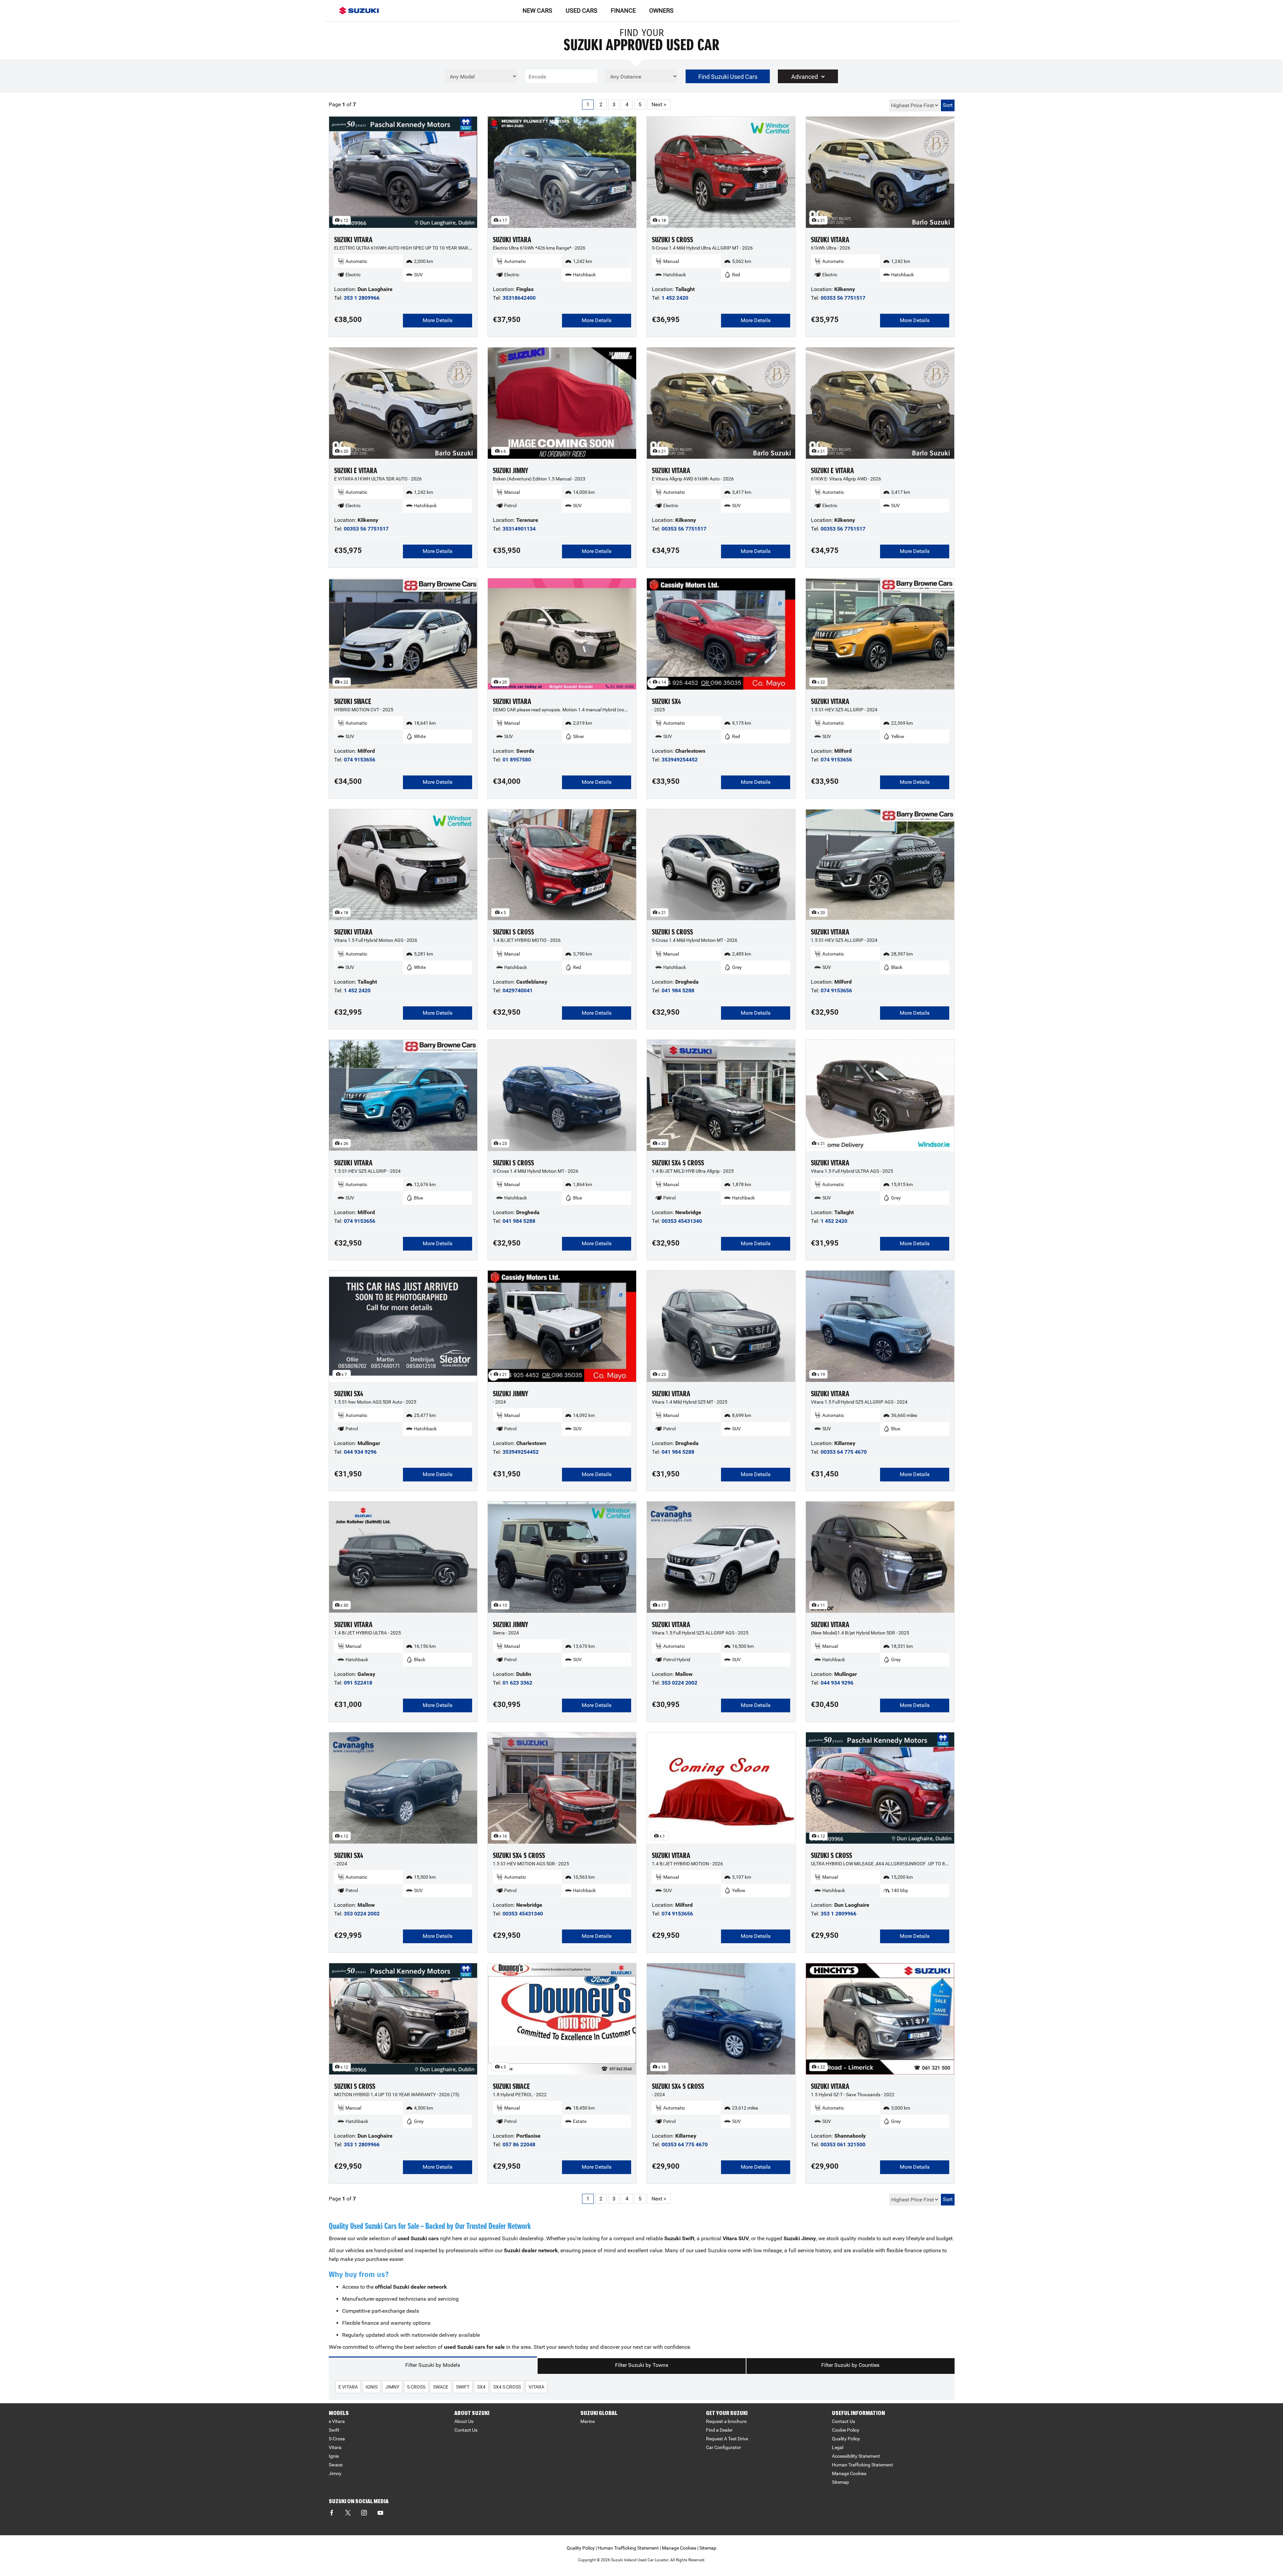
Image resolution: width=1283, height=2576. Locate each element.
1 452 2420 (675, 298)
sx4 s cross (507, 2387)
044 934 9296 (360, 1452)
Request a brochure (726, 2421)
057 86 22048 (519, 2144)
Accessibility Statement (856, 2456)
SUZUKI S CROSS (672, 240)
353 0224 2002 (679, 1683)
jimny (392, 2387)
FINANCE (623, 11)
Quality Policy (846, 2439)
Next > (659, 104)
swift (463, 2387)
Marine (588, 2421)
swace (441, 2387)
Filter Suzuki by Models (433, 2365)
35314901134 (519, 529)
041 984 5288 (678, 990)
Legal (838, 2447)
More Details (438, 320)
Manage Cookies (849, 2473)
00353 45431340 (682, 1221)
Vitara (335, 2447)
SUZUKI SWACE (353, 701)
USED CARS (582, 11)
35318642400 (519, 298)
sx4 (481, 2387)
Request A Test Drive (727, 2439)
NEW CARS (537, 11)
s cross (416, 2387)
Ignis (334, 2456)
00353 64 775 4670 (844, 1452)
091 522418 (358, 1683)
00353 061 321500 (843, 2144)
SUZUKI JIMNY (511, 471)
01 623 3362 (517, 1683)
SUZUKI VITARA (353, 240)
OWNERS (661, 11)
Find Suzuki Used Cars (728, 77)
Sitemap (840, 2482)
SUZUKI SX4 (666, 701)
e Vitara (337, 2421)
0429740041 (518, 990)
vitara (536, 2387)
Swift (334, 2430)
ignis (372, 2387)
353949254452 (680, 760)
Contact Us (466, 2430)
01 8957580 (517, 760)
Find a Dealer (719, 2430)
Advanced (805, 77)
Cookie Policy (846, 2430)
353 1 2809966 (362, 298)
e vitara (348, 2387)
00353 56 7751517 (843, 298)
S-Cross (337, 2439)
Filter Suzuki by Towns (642, 2365)
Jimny (335, 2473)
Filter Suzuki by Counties (850, 2365)
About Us (464, 2421)
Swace (336, 2465)
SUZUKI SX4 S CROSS (678, 1163)
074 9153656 (360, 760)
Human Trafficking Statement (863, 2465)
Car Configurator (724, 2447)
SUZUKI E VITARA (356, 471)
